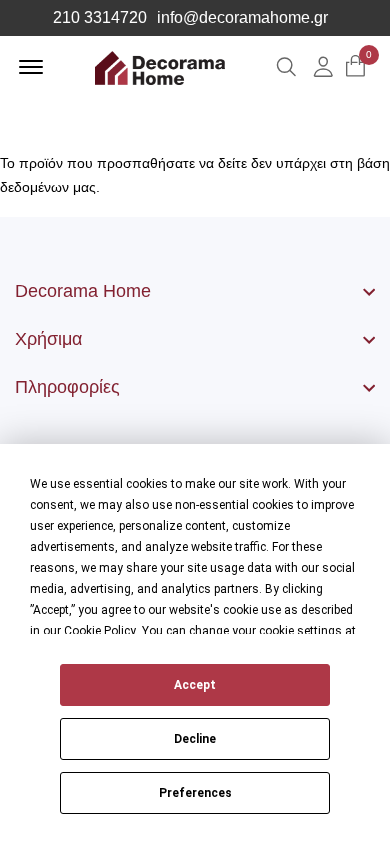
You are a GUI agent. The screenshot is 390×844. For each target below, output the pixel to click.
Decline (195, 739)
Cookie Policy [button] (100, 631)
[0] (355, 67)
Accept (195, 685)
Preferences (195, 793)
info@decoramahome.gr (242, 18)
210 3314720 (100, 18)
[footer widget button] (195, 291)
